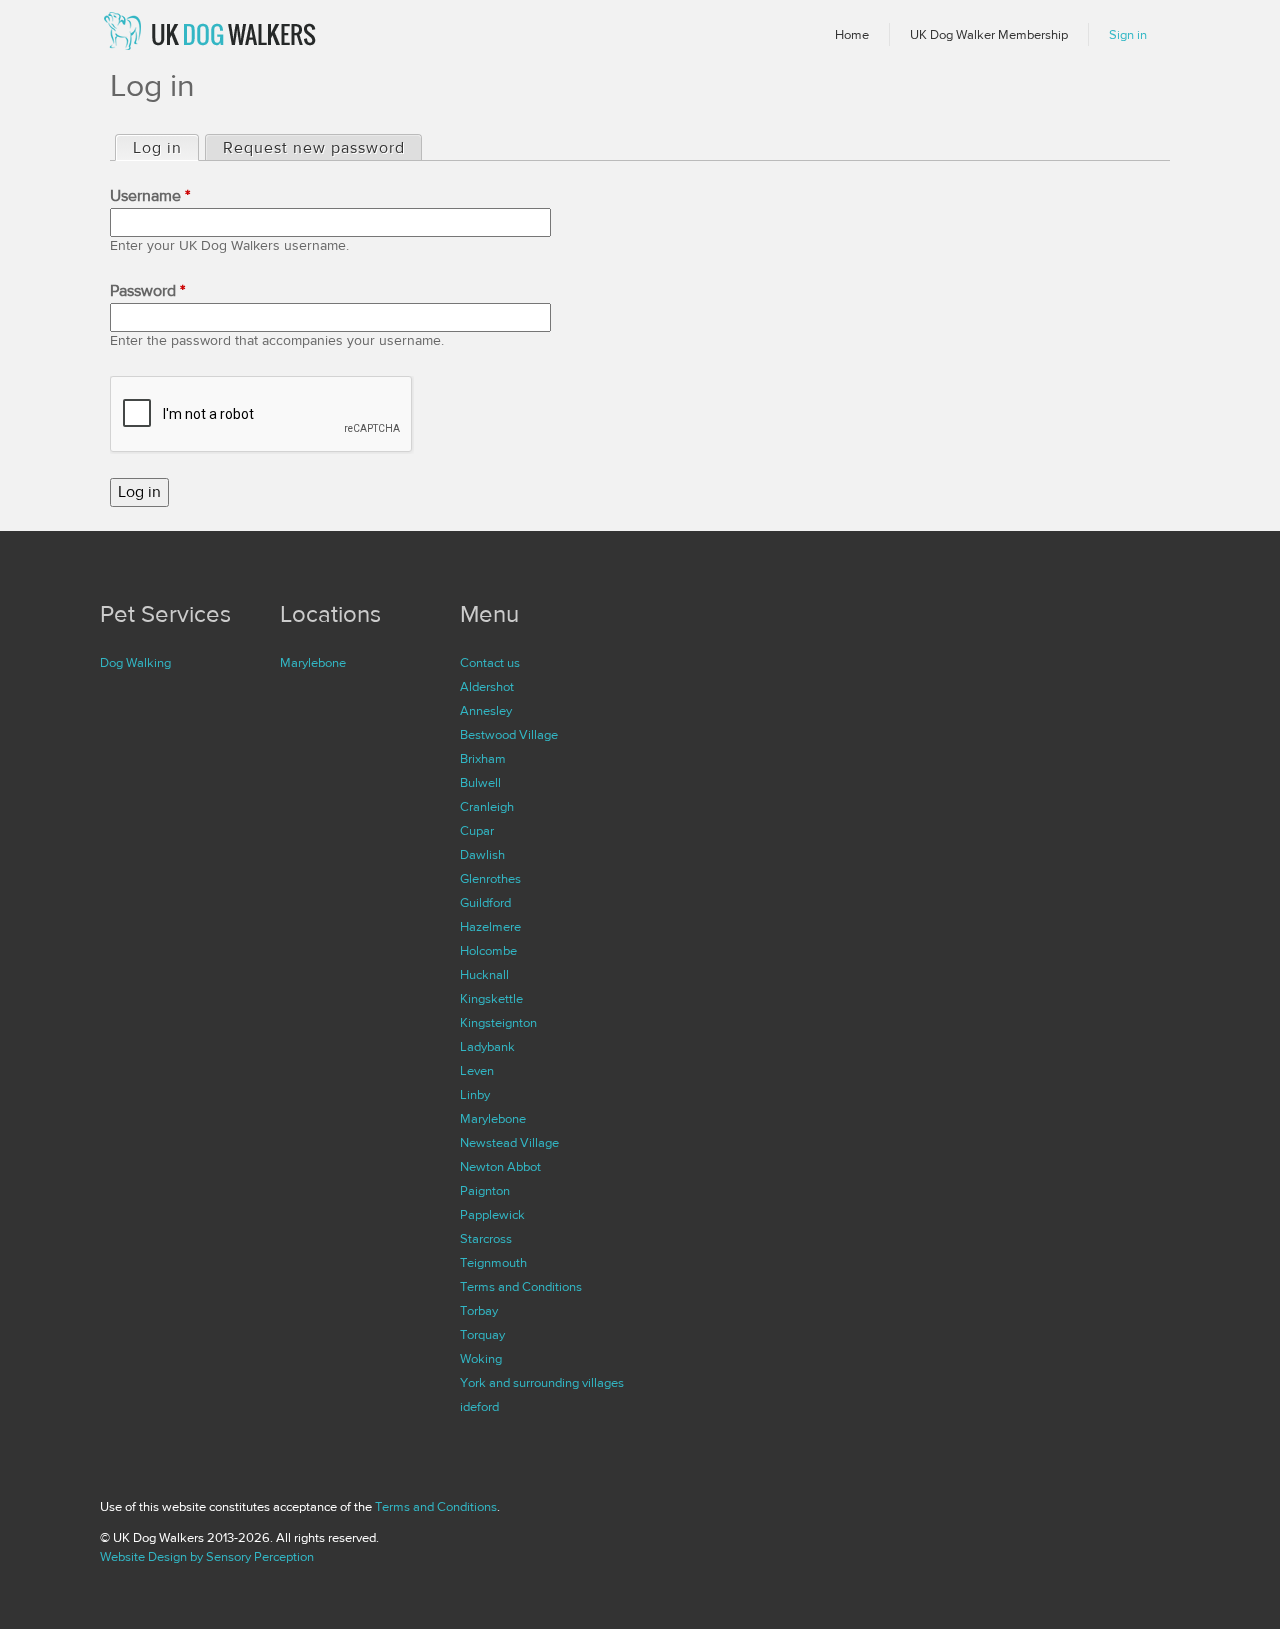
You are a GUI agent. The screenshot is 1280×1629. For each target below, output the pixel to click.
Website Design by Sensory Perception (207, 1557)
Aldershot (487, 687)
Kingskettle (491, 999)
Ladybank (487, 1047)
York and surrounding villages (542, 1383)
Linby (475, 1095)
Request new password (314, 148)
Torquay (482, 1335)
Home (852, 35)
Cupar (477, 831)
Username (150, 196)
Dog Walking (135, 663)
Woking (481, 1359)
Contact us (490, 663)
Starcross (486, 1239)
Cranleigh (487, 807)
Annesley (486, 711)
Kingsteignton (498, 1023)
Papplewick (492, 1215)
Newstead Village (509, 1143)
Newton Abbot (500, 1167)
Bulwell (480, 783)
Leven (477, 1071)
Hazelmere (490, 927)
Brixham (483, 759)
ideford (479, 1407)
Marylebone (313, 663)
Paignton (485, 1191)
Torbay (479, 1311)
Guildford (485, 903)
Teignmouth (493, 1263)
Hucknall (484, 975)
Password (147, 291)
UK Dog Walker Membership (989, 35)
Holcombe (488, 951)
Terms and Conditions (521, 1287)
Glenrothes (490, 879)
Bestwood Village (509, 735)
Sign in (1128, 35)
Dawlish (482, 855)
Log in (165, 148)
